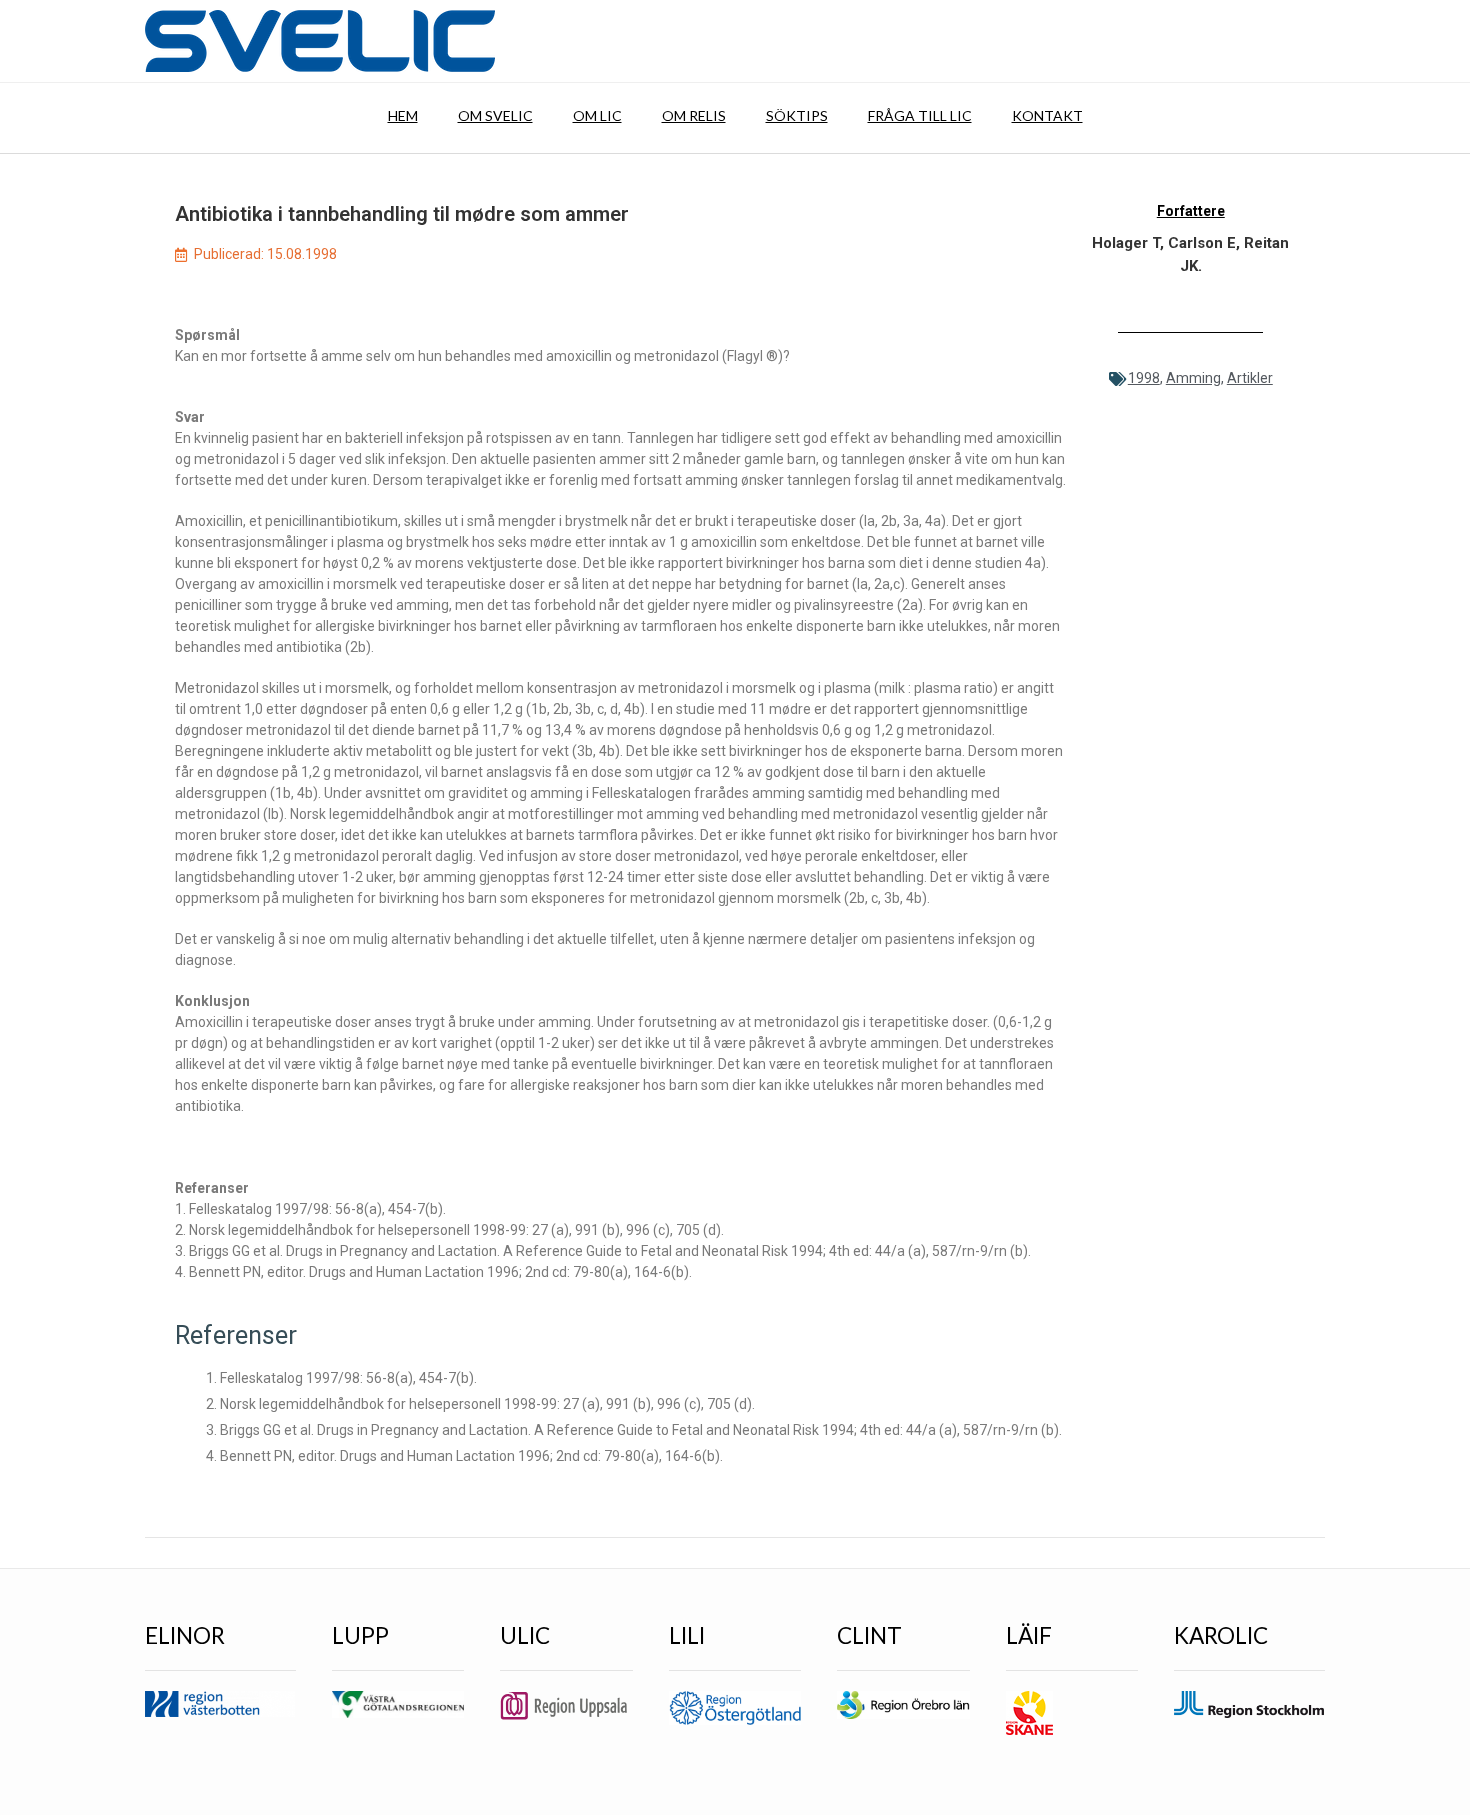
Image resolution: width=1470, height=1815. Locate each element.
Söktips (797, 115)
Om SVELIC (495, 115)
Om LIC (597, 115)
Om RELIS (694, 115)
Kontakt (1047, 115)
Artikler (1250, 378)
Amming (1193, 378)
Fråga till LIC (920, 115)
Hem (403, 115)
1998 (1144, 378)
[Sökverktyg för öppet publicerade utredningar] (320, 41)
